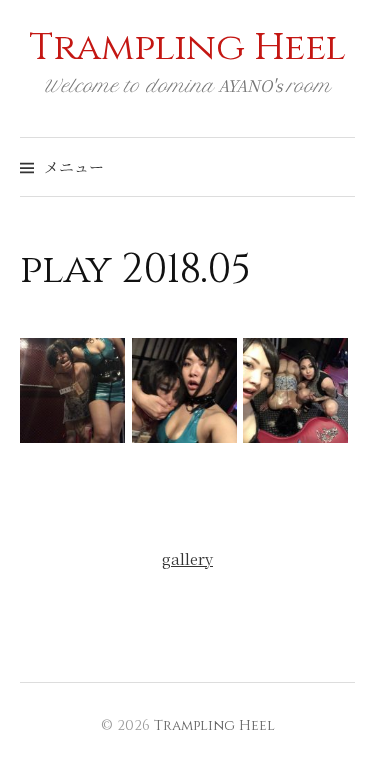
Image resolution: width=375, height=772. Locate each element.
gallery (187, 558)
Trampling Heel (187, 47)
